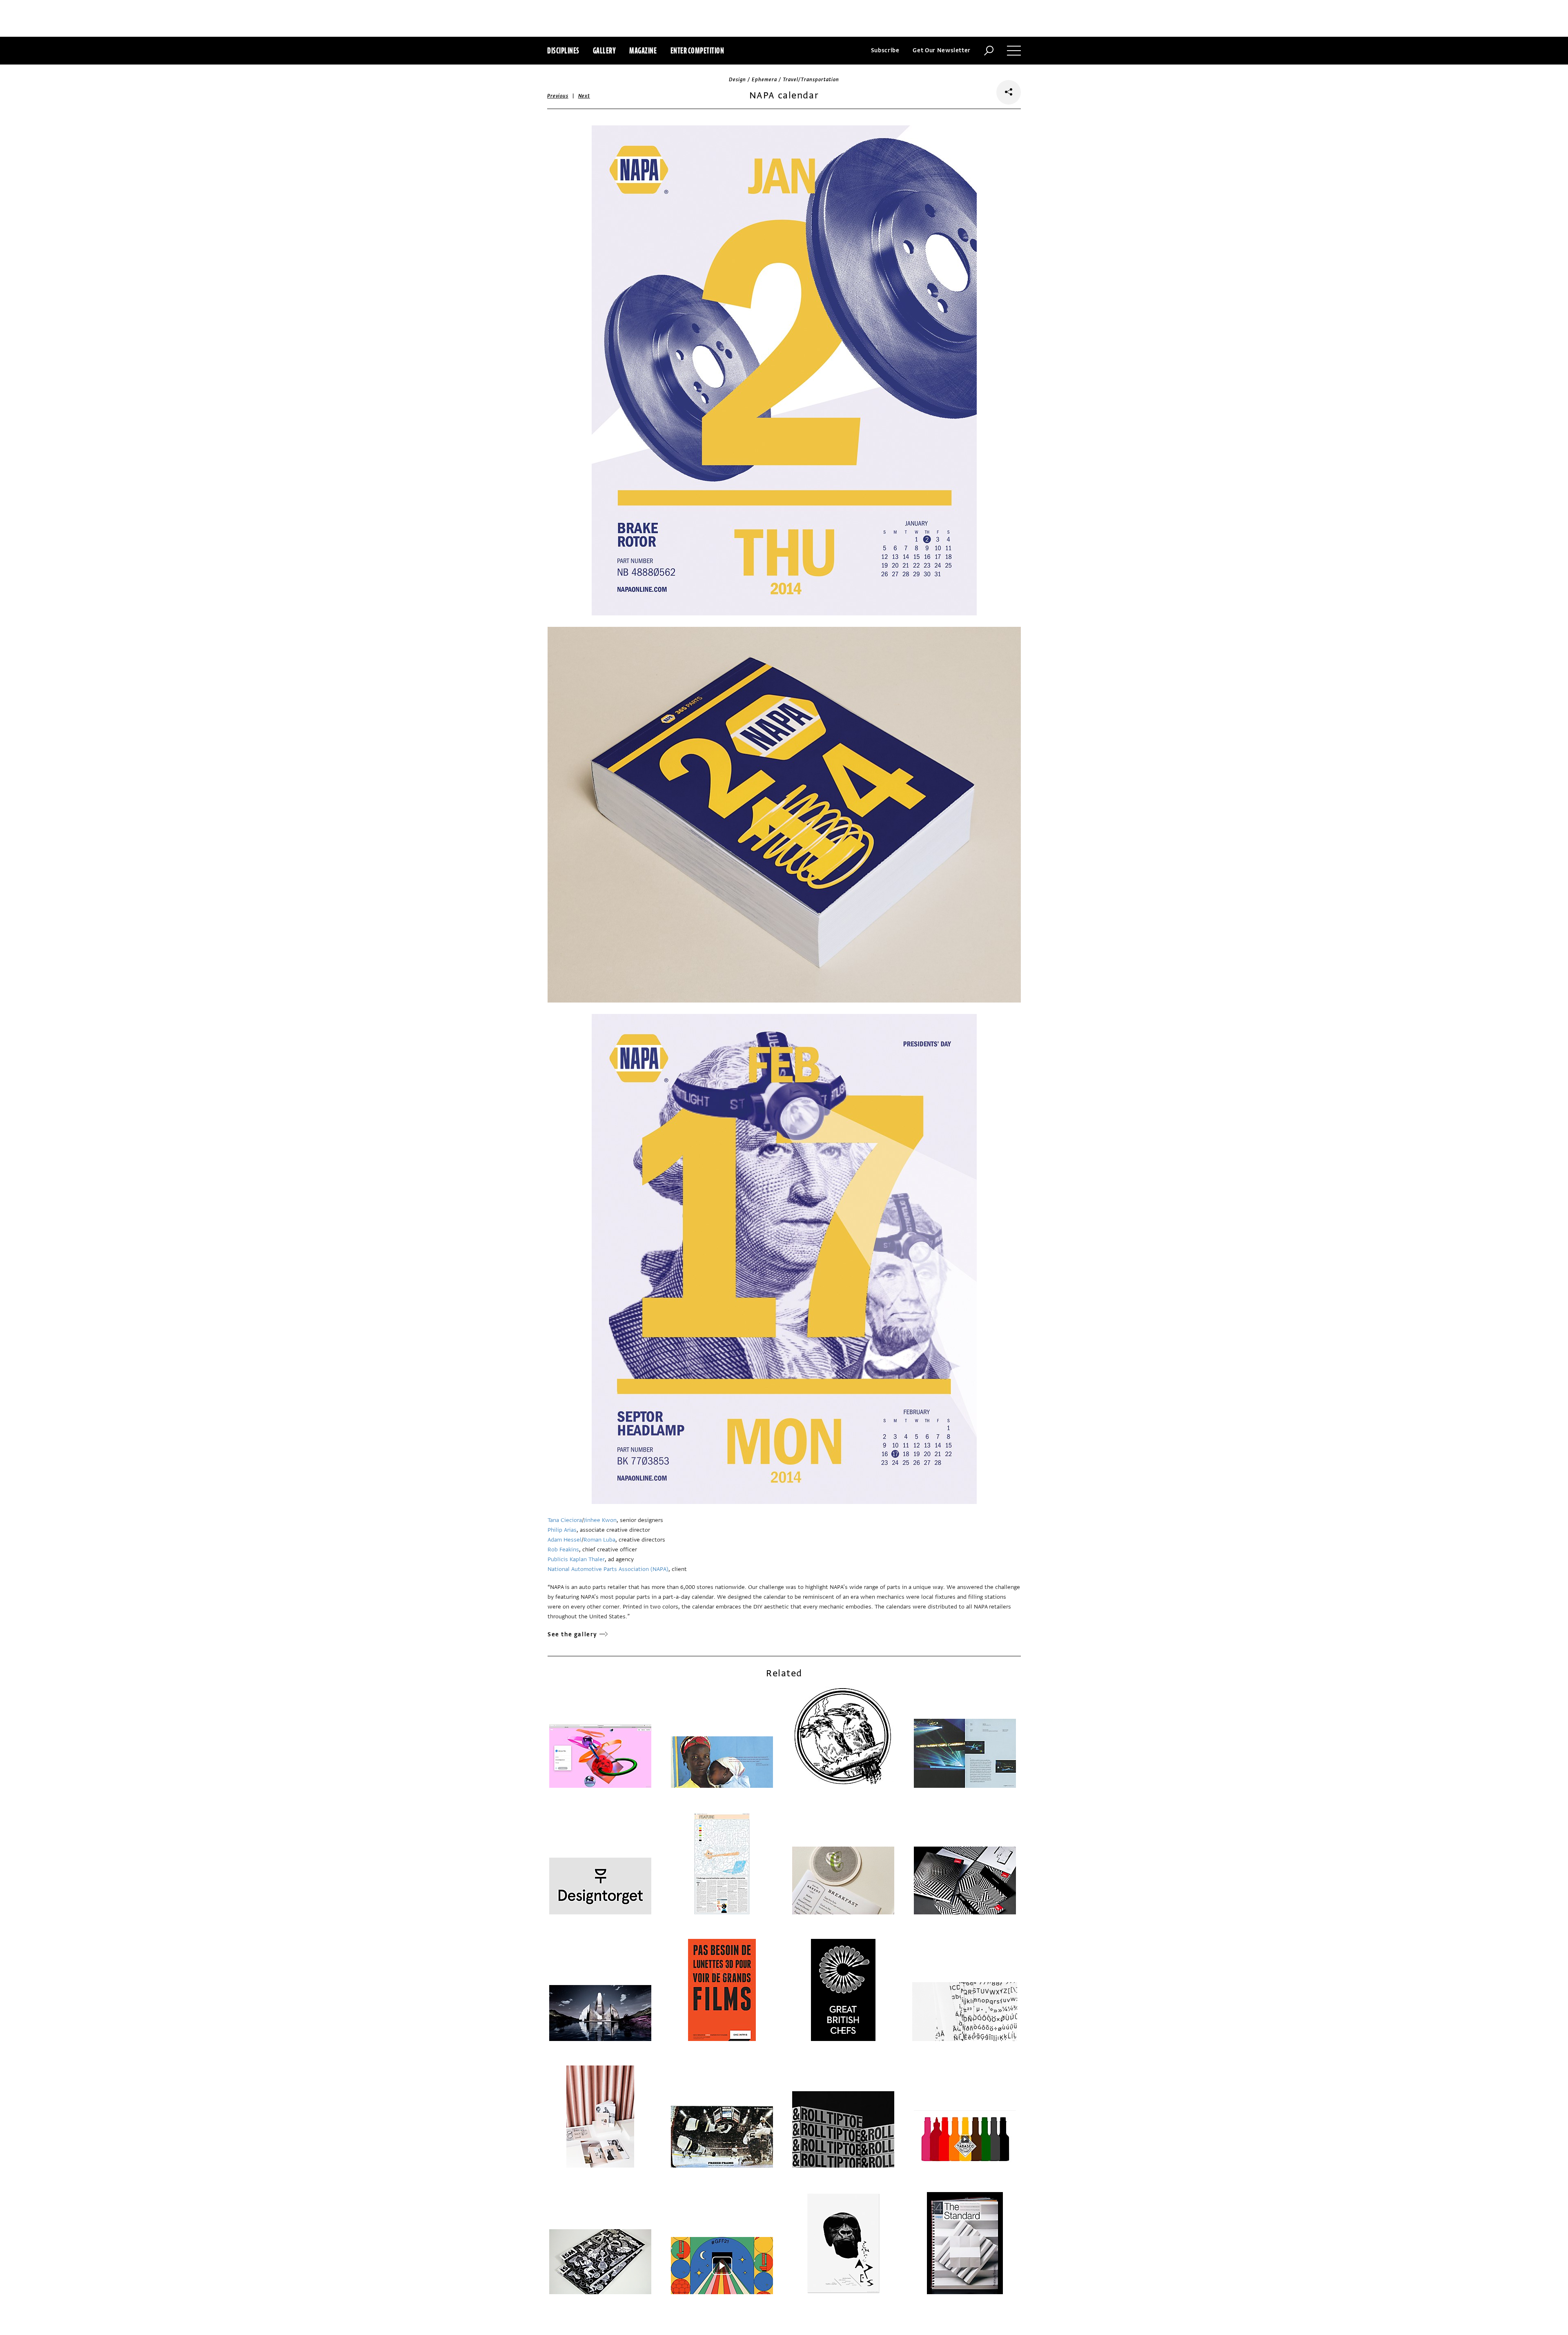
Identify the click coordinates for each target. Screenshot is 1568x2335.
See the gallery (572, 1634)
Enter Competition (697, 50)
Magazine (643, 50)
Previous (558, 96)
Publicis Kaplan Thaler (576, 1559)
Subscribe (885, 50)
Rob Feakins (563, 1550)
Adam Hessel (565, 1540)
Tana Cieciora (565, 1520)
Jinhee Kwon (600, 1520)
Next (584, 96)
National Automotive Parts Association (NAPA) (608, 1569)
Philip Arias (562, 1530)
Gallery (605, 50)
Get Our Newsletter (942, 50)
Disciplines (563, 50)
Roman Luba (599, 1540)
